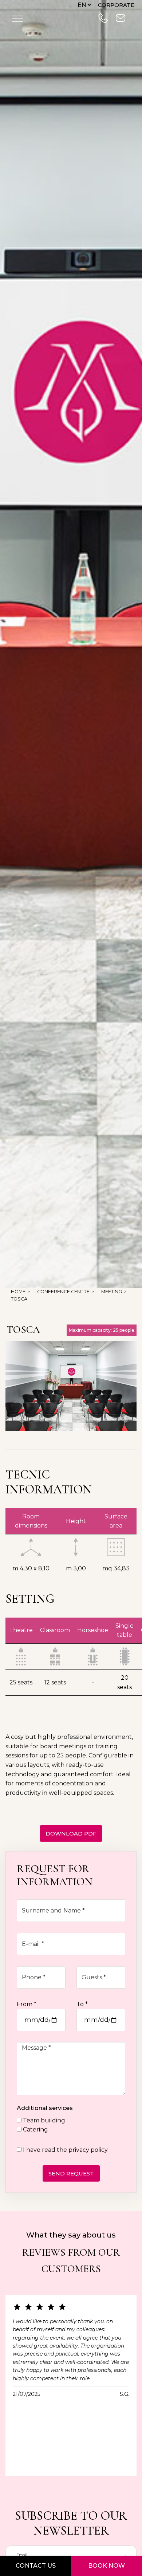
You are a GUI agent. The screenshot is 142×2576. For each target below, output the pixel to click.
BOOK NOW (106, 2566)
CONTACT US (36, 2566)
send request (71, 2173)
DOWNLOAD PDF (71, 1833)
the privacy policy (82, 2150)
